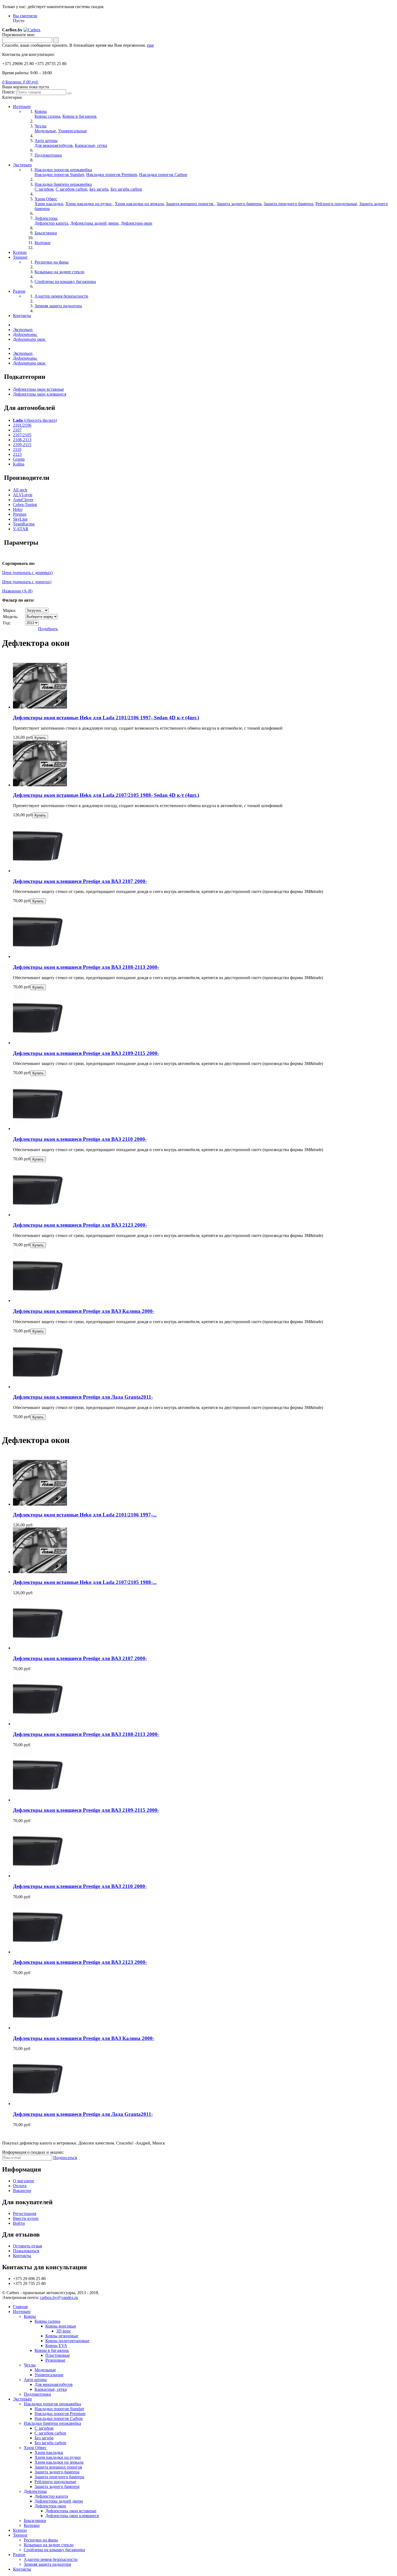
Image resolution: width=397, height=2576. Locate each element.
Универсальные (73, 131)
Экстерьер (22, 165)
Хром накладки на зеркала (139, 204)
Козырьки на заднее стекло (49, 2545)
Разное (19, 291)
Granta (19, 459)
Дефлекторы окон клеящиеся (40, 394)
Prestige (20, 514)
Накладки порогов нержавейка (52, 2404)
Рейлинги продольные (336, 204)
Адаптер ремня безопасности (51, 2559)
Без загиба (99, 189)
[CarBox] (32, 30)
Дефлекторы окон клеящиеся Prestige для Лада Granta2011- (83, 1397)
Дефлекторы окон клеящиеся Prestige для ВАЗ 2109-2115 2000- (86, 1053)
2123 (17, 454)
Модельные (45, 131)
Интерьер (22, 107)
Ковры (30, 2316)
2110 (17, 449)
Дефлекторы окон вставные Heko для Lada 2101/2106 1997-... (85, 1515)
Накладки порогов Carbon (163, 175)
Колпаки (32, 2525)
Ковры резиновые (62, 2336)
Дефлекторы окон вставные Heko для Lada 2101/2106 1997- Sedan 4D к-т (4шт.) (106, 718)
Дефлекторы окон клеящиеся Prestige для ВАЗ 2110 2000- (80, 1139)
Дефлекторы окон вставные (38, 389)
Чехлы (30, 2365)
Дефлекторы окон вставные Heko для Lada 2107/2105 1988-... (85, 1582)
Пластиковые (58, 2355)
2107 (17, 430)
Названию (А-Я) (17, 591)
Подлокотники (37, 2394)
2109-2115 (22, 445)
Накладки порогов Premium (112, 175)
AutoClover (23, 500)
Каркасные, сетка (91, 145)
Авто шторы (35, 2380)
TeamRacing (24, 524)
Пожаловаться (26, 2251)
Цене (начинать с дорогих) (27, 582)
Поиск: (9, 92)
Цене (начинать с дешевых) (27, 573)
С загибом (44, 189)
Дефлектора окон (137, 223)
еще (150, 45)
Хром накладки (49, 204)
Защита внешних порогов (190, 204)
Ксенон (20, 252)
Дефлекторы (35, 2491)
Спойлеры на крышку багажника (54, 2550)
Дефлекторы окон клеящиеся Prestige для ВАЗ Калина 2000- (84, 1311)
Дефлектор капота (51, 223)
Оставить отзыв (28, 2246)
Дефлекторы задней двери (94, 223)
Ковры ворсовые (61, 2326)
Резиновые (55, 2360)
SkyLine (20, 519)
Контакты (22, 316)
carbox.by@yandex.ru (59, 2297)
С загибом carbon (71, 189)
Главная (20, 2307)
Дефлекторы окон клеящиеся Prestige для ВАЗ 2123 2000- (80, 1225)
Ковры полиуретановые (67, 2341)
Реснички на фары (41, 2540)
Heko (18, 509)
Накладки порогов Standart (59, 175)
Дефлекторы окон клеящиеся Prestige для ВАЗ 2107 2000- (80, 881)
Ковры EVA (56, 2346)
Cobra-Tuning (25, 505)
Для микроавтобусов (54, 145)
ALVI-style (23, 495)
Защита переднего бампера (288, 204)
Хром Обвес (35, 2448)
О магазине (23, 2181)
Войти (19, 2223)
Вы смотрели (25, 16)
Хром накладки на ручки (89, 204)
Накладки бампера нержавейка (52, 2423)
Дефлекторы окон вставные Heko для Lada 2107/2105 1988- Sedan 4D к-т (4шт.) (106, 795)
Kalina (19, 464)
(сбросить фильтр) (35, 420)
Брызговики (35, 2521)
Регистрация (25, 2213)
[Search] (69, 93)
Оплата (20, 2186)
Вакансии (22, 2191)
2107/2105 (22, 435)
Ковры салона (47, 116)
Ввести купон (26, 2218)
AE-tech (20, 490)
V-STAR (21, 529)
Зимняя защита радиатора (47, 2564)
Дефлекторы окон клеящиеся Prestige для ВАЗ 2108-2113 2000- (86, 967)
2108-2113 (22, 440)
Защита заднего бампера (239, 204)
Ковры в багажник (80, 116)
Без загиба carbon (126, 189)
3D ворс (64, 2331)
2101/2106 (22, 425)
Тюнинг (20, 257)
